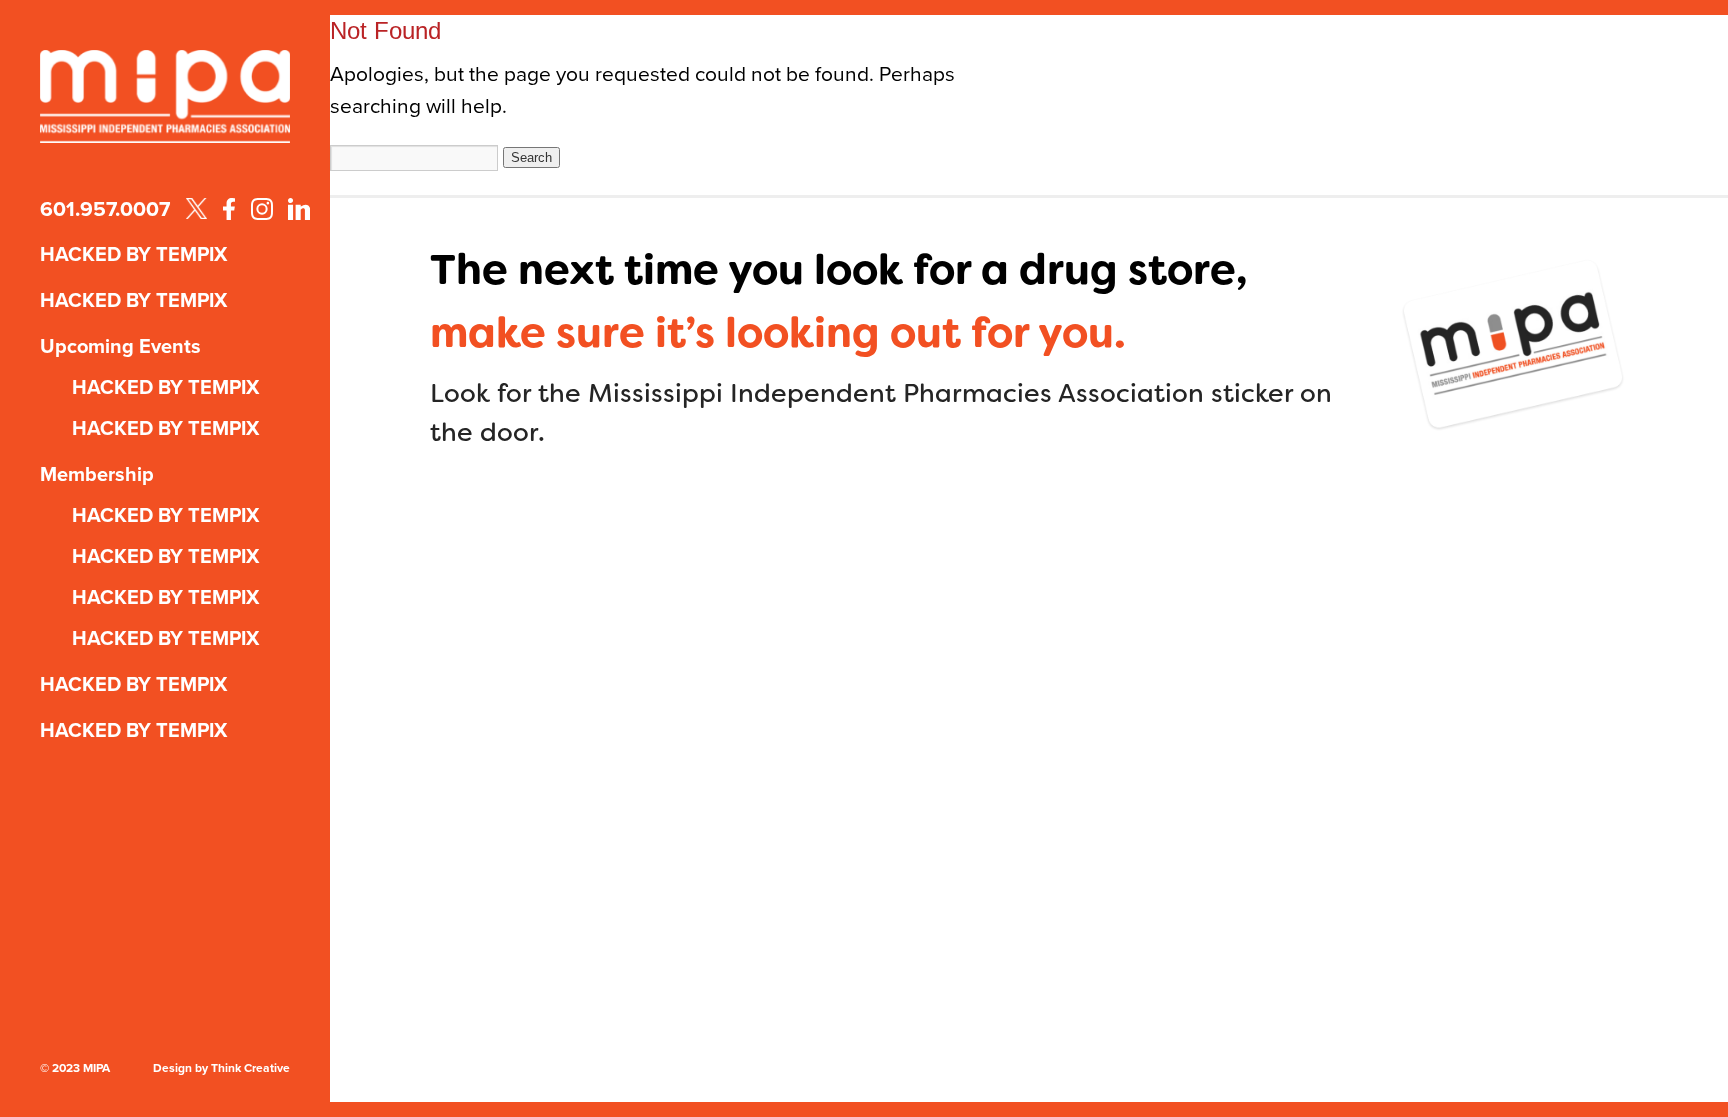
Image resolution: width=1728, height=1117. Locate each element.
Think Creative (250, 1068)
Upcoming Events (120, 346)
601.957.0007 (105, 208)
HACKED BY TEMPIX (133, 254)
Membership (97, 474)
